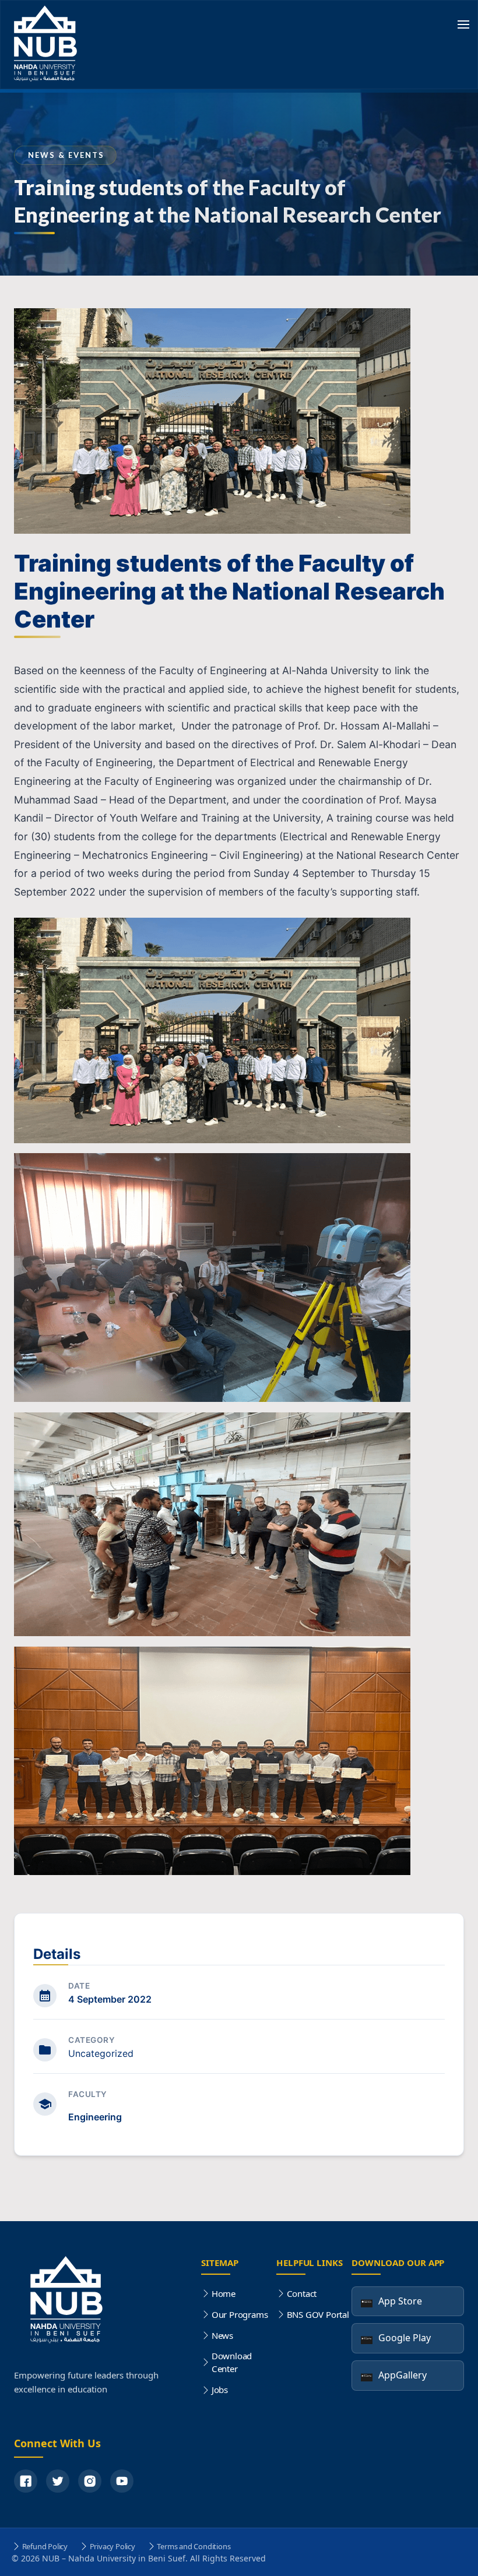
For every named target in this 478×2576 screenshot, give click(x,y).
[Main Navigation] (463, 26)
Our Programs (240, 2314)
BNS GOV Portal (318, 2314)
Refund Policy (45, 2546)
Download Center (232, 2362)
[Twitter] (58, 2481)
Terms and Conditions (194, 2546)
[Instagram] (90, 2481)
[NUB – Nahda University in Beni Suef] (48, 45)
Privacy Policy (113, 2546)
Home (224, 2293)
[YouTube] (122, 2481)
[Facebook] (26, 2481)
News (222, 2335)
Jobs (220, 2390)
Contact (302, 2293)
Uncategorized (101, 2053)
